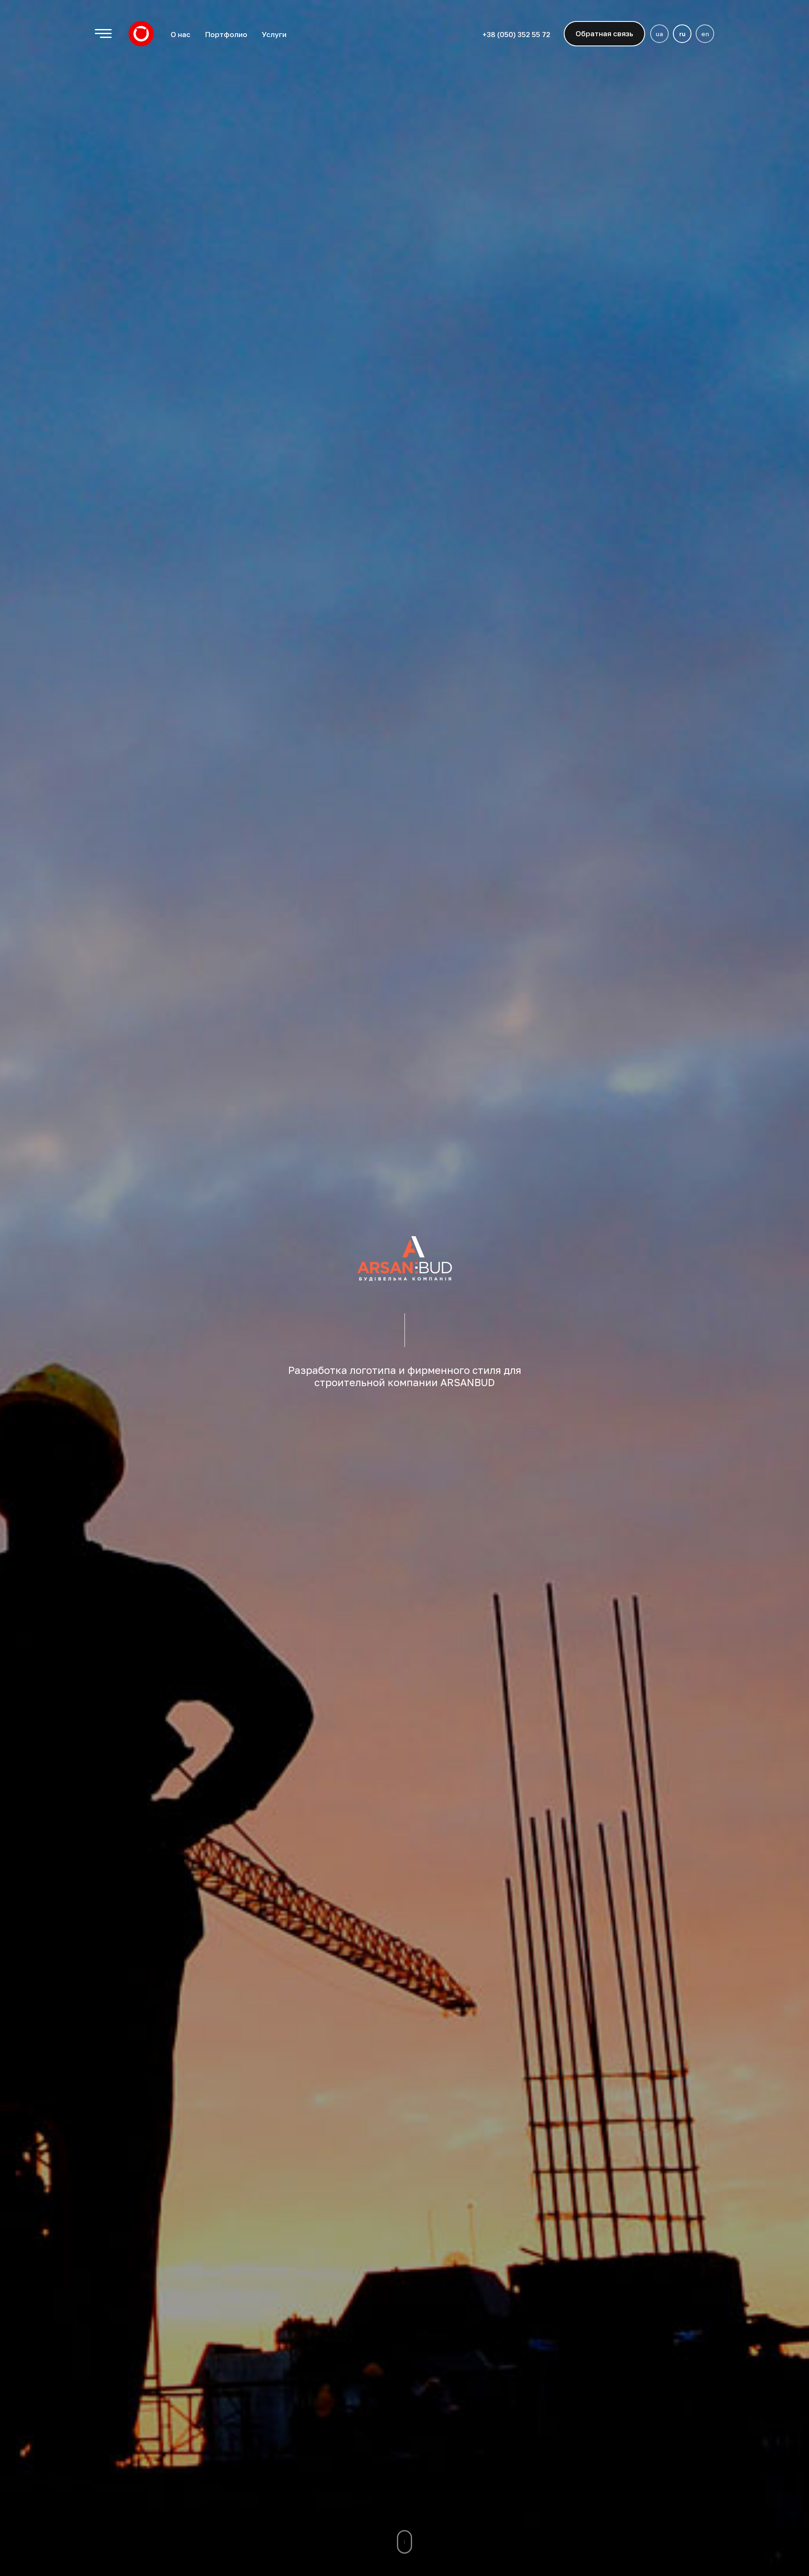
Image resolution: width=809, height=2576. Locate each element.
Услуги (274, 34)
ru (682, 34)
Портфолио (226, 34)
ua (659, 34)
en (705, 34)
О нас (181, 34)
